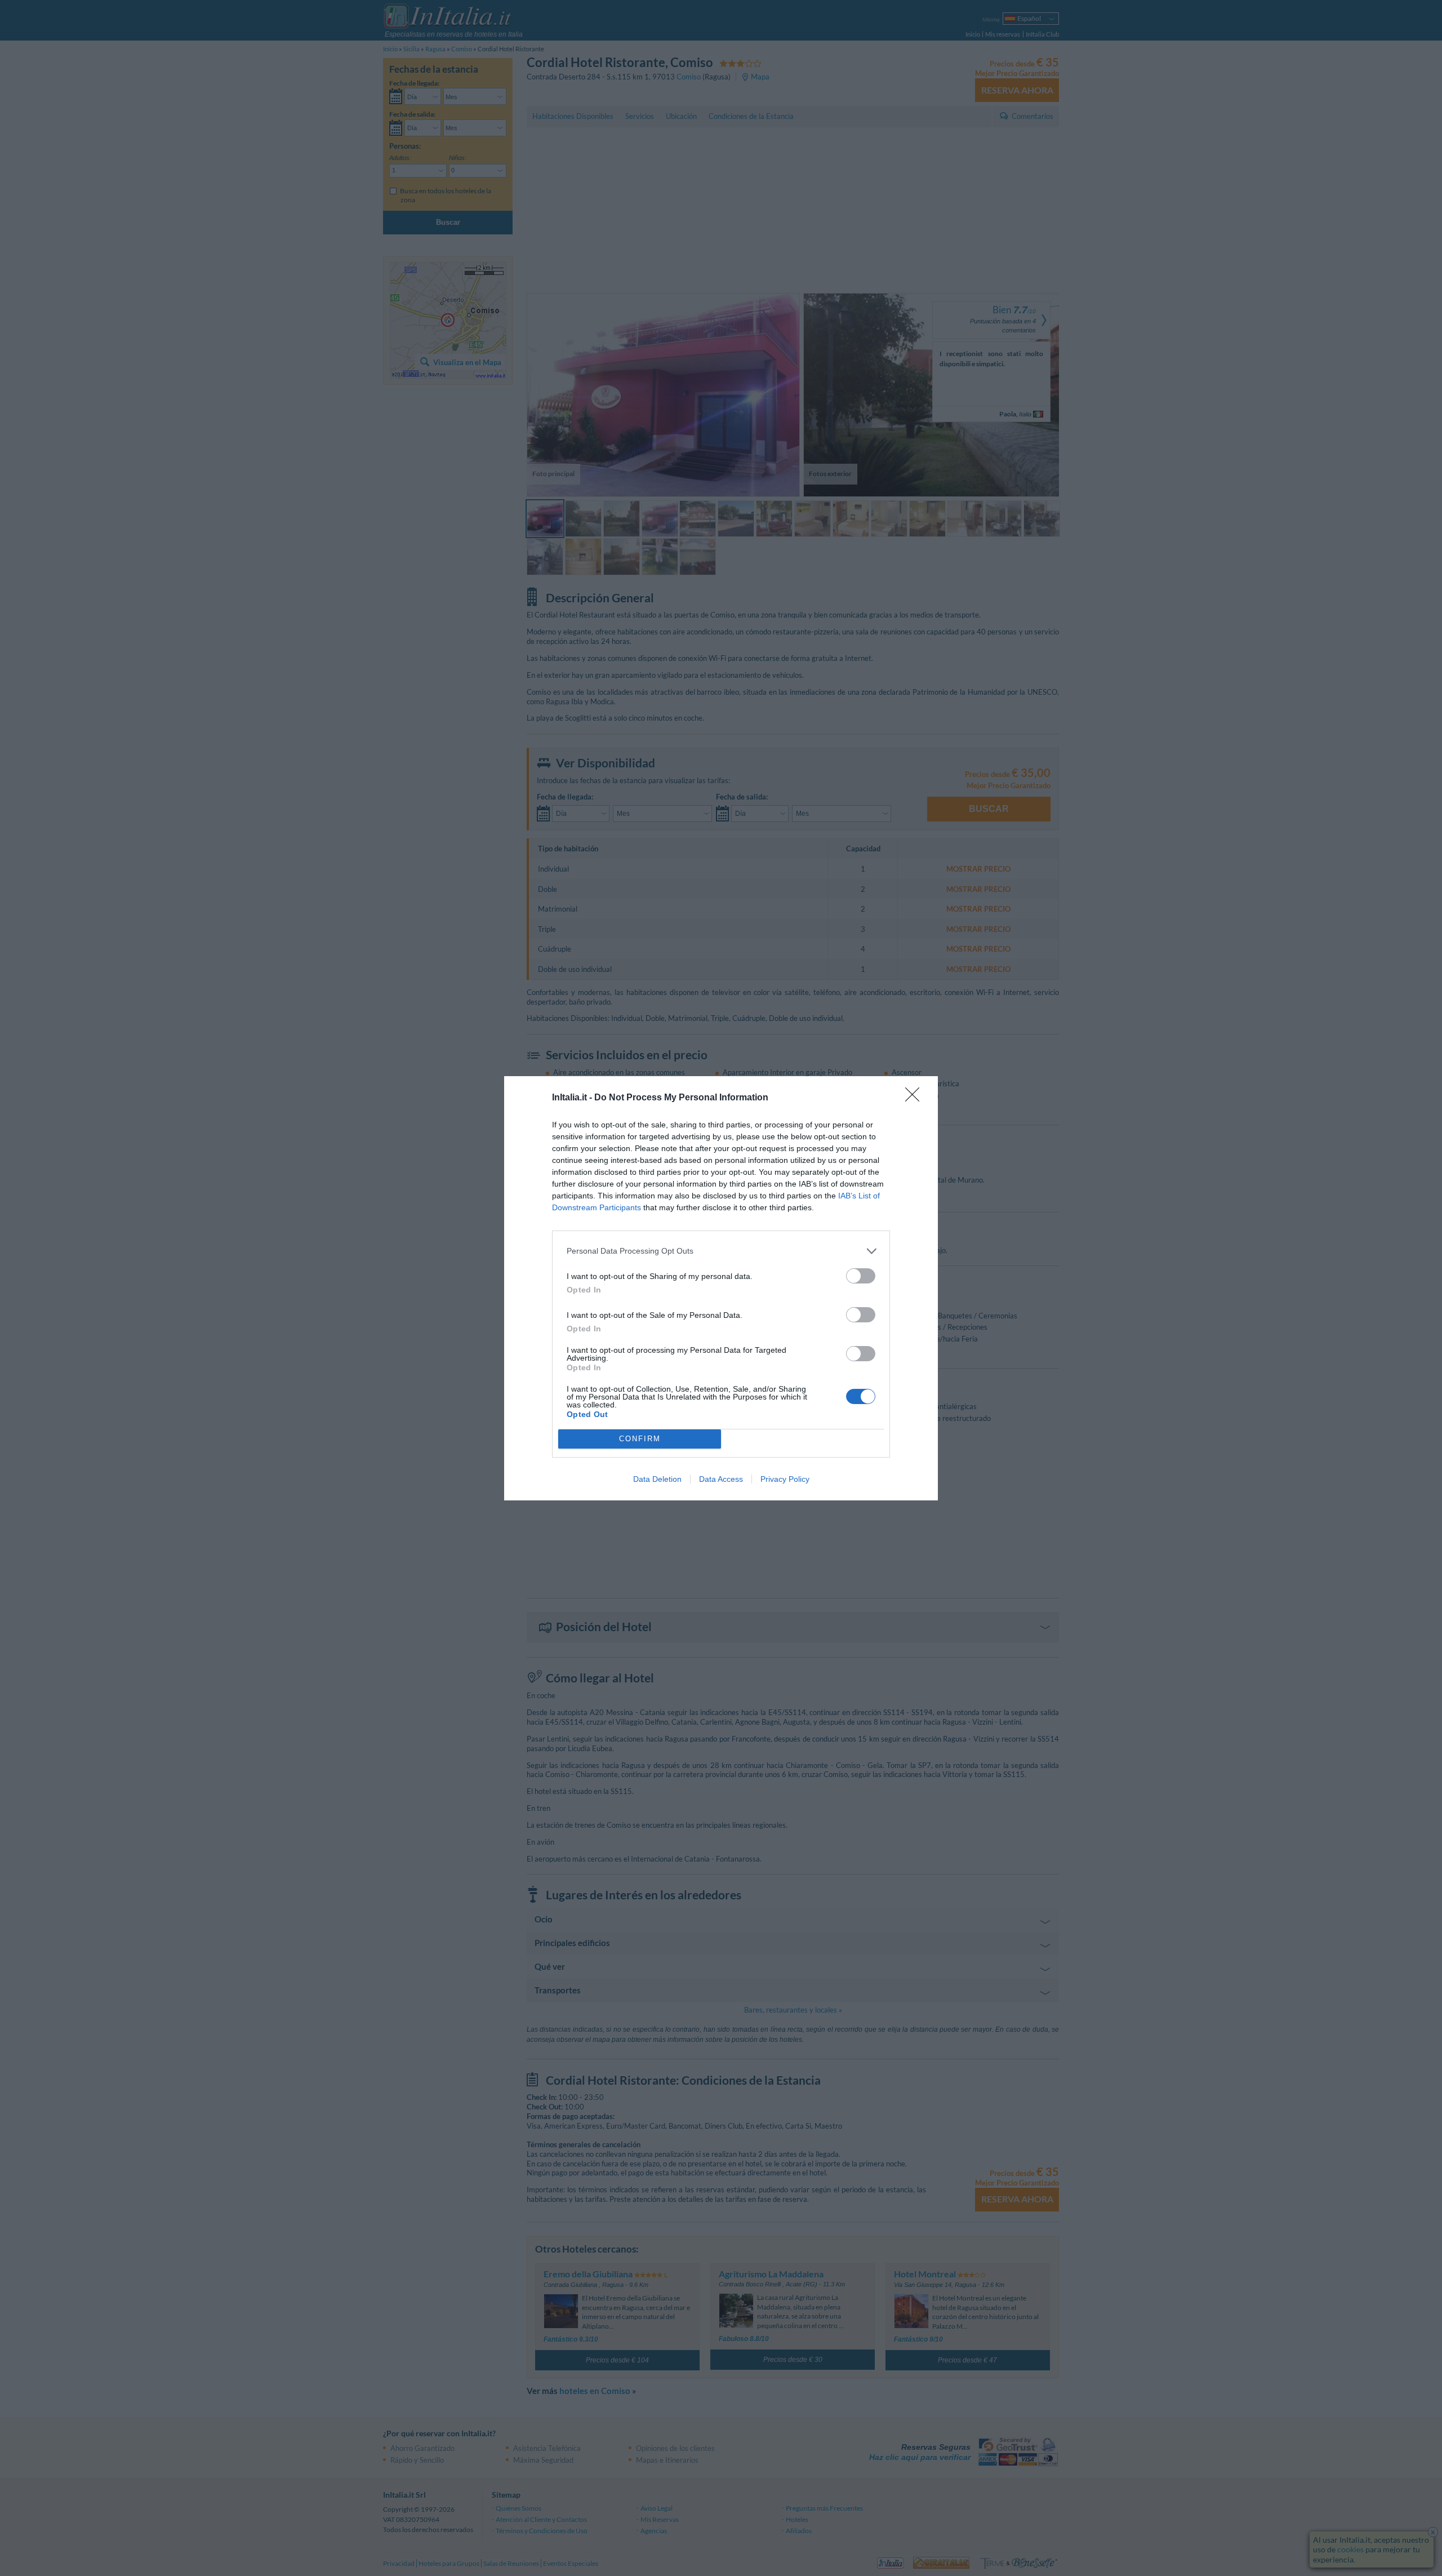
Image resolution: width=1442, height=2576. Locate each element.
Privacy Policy (785, 1479)
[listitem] (721, 1251)
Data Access (721, 1479)
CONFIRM (640, 1439)
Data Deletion (657, 1479)
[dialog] (721, 1288)
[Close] (916, 1098)
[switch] (861, 1276)
